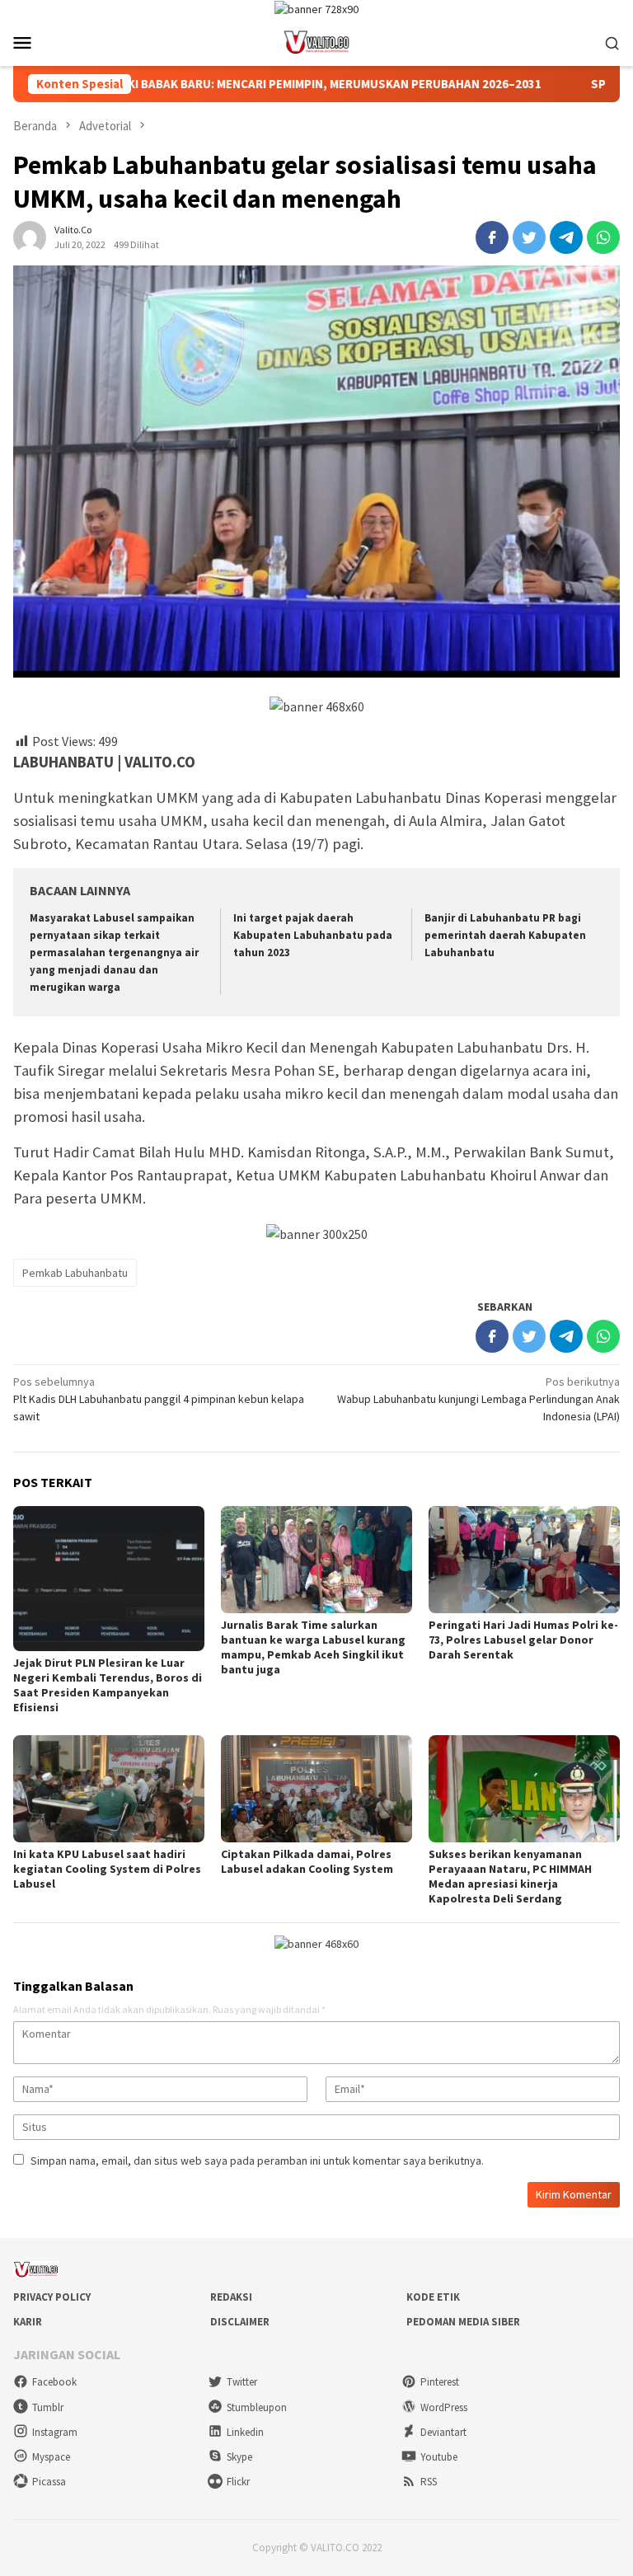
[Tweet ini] (529, 237)
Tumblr (48, 2407)
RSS (429, 2482)
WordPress (444, 2407)
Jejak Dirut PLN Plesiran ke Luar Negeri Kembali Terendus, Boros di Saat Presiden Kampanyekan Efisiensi (108, 1685)
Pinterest (440, 2382)
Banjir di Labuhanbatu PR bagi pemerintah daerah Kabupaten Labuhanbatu (505, 935)
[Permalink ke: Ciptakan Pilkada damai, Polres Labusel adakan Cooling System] (316, 1789)
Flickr (238, 2482)
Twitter (242, 2382)
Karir (28, 2322)
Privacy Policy (52, 2297)
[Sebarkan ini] (492, 237)
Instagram (55, 2432)
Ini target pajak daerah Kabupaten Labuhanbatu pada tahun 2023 (313, 935)
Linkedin (245, 2432)
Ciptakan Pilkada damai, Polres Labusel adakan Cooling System (307, 1861)
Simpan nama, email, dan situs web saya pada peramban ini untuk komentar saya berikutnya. (257, 2161)
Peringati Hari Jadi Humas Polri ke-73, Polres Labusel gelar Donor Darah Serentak (523, 1640)
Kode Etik (433, 2297)
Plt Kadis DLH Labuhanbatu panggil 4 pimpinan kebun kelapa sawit (159, 1399)
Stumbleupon (257, 2407)
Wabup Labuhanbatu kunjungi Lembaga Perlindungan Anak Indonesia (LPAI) (478, 1399)
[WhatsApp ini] (603, 237)
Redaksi (231, 2297)
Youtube (439, 2457)
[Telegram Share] (566, 237)
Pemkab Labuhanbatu (75, 1273)
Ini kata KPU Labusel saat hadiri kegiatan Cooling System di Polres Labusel (107, 1869)
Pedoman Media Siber (463, 2322)
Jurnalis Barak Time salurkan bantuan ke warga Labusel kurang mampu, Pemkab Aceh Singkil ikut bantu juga (313, 1647)
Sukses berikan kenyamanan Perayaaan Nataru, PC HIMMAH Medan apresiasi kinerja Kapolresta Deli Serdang (510, 1876)
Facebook (54, 2382)
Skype (239, 2457)
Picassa (49, 2482)
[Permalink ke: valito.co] (30, 236)
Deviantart (443, 2432)
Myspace (51, 2457)
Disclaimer (240, 2322)
